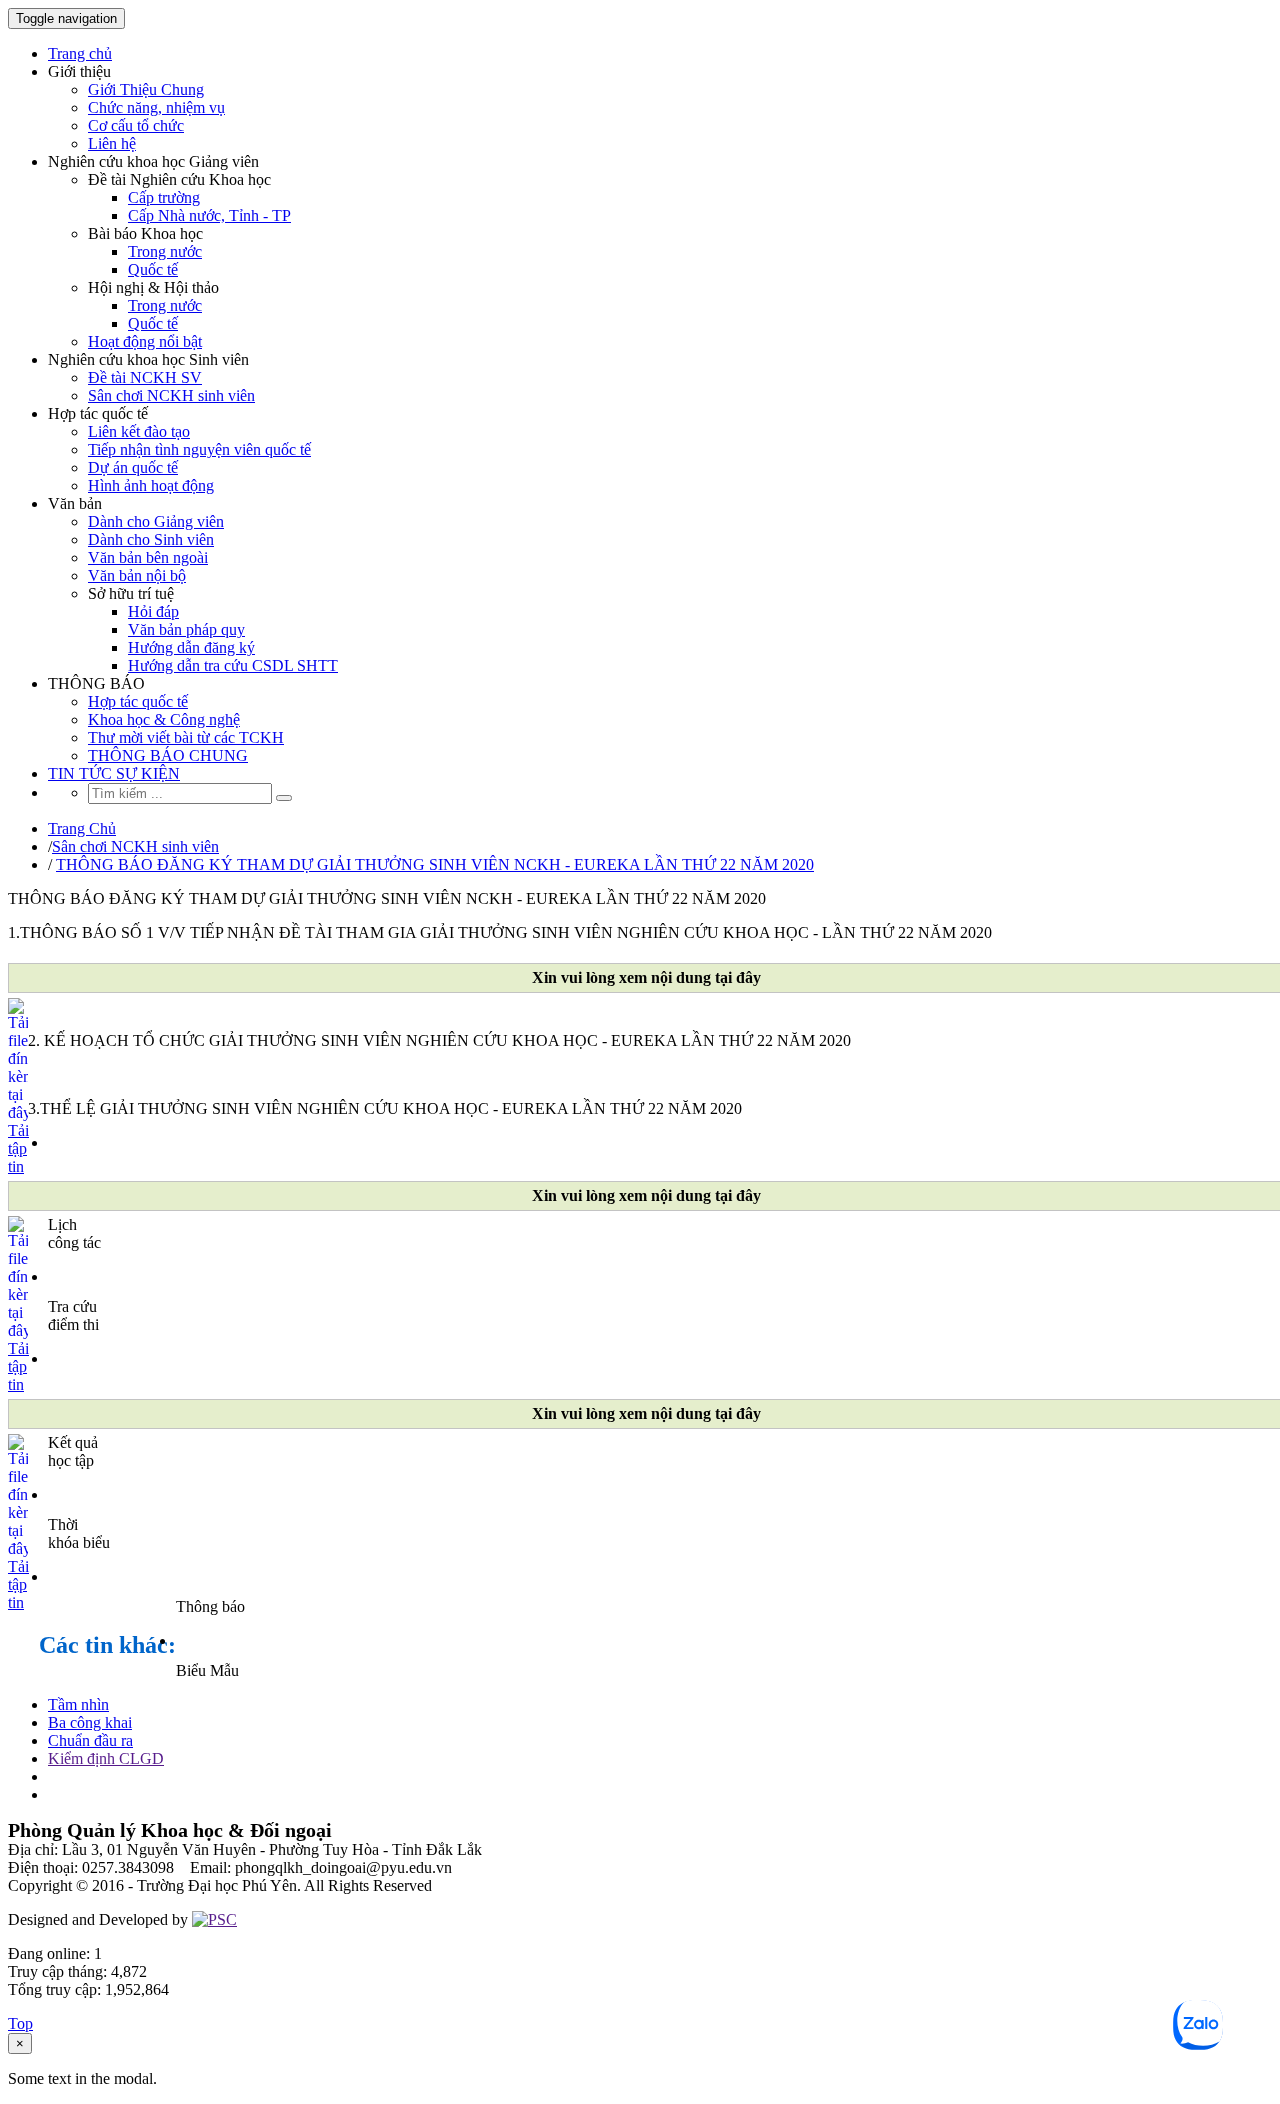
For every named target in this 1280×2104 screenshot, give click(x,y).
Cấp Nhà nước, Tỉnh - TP (209, 215)
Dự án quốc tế (133, 467)
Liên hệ (112, 143)
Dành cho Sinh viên (151, 539)
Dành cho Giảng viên (156, 521)
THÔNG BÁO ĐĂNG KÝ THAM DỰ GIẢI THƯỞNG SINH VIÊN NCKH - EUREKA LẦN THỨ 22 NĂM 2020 (435, 864)
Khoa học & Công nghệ (164, 719)
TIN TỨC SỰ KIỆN (114, 773)
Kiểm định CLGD (106, 1758)
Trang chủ (80, 53)
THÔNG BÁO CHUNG (168, 755)
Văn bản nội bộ (137, 575)
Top (20, 2023)
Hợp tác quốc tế (138, 701)
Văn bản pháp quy (186, 629)
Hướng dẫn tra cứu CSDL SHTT (233, 665)
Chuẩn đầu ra (90, 1740)
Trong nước (165, 251)
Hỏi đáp (153, 611)
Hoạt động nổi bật (145, 341)
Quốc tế (153, 269)
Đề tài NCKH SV (145, 377)
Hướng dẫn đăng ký (191, 647)
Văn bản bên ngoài (148, 557)
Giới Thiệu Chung (146, 89)
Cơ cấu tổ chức (136, 125)
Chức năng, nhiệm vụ (156, 107)
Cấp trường (164, 197)
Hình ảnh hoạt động (151, 485)
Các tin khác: (107, 1645)
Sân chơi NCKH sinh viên (171, 395)
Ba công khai (90, 1722)
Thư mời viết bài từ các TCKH (186, 737)
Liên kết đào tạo (139, 431)
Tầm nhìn (78, 1704)
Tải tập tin (18, 1148)
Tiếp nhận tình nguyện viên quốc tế (199, 449)
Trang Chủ (82, 828)
